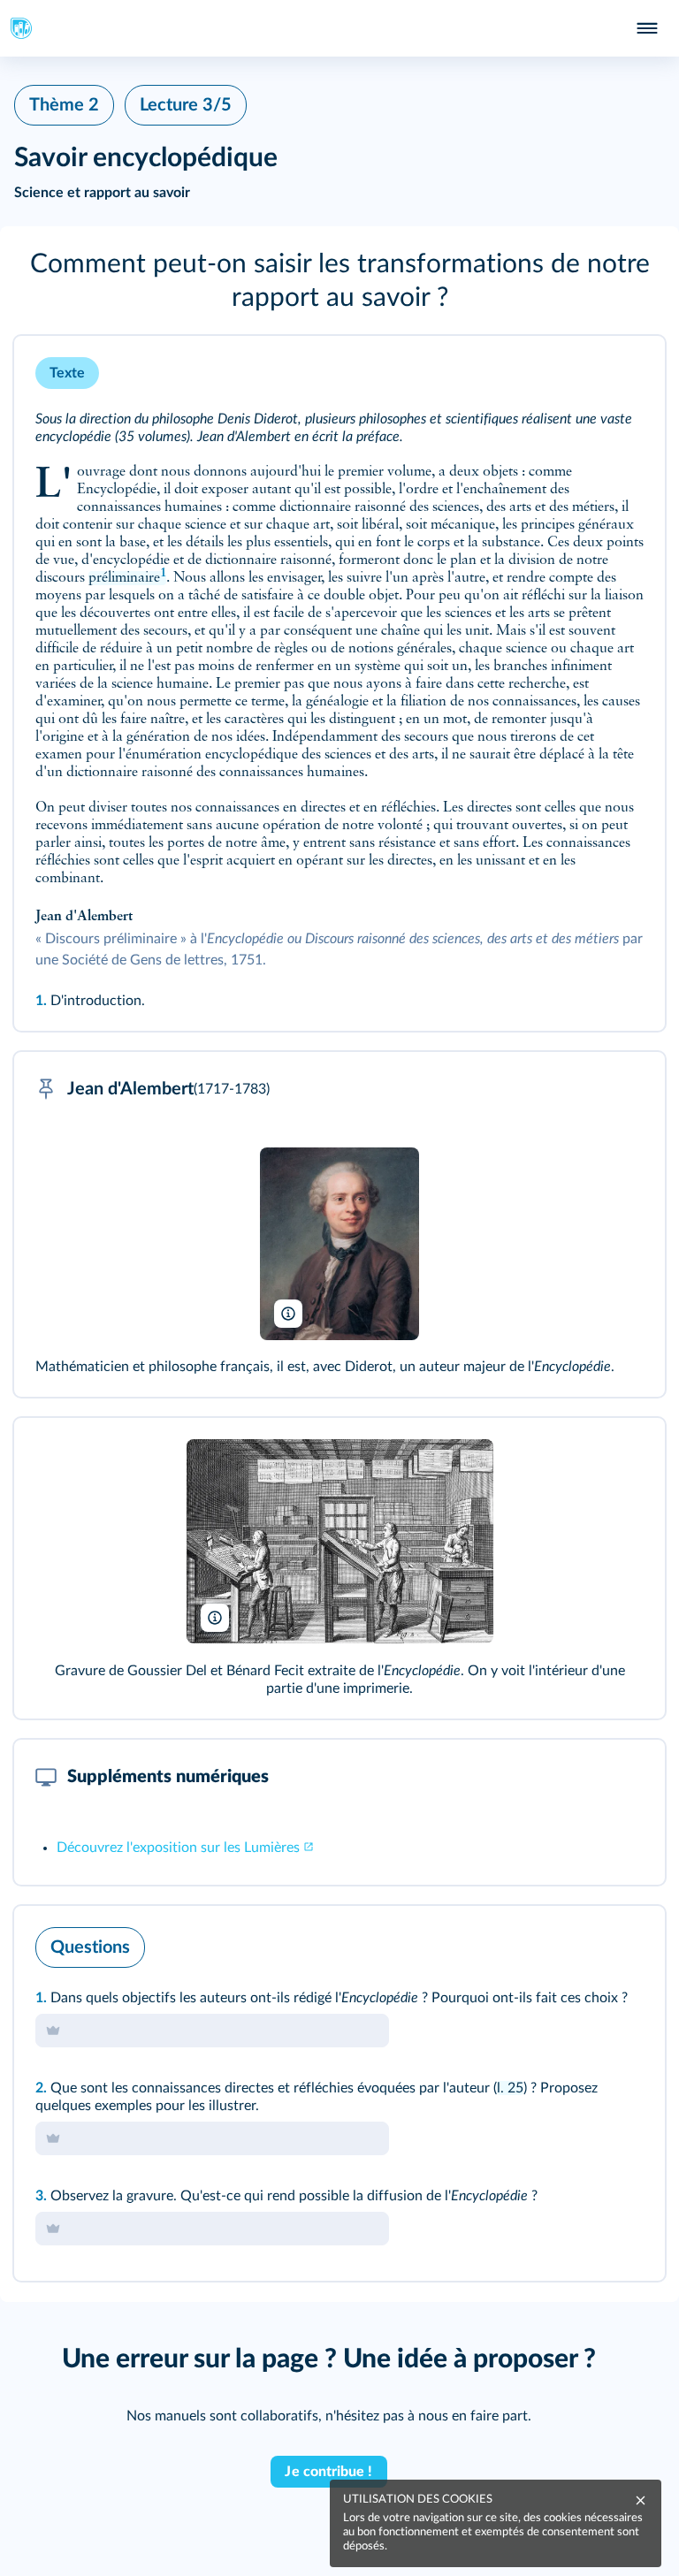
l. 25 (510, 2088)
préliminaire (127, 578)
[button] (339, 281)
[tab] (578, 1943)
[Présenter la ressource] (624, 373)
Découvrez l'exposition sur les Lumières (178, 1848)
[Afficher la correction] (578, 1943)
